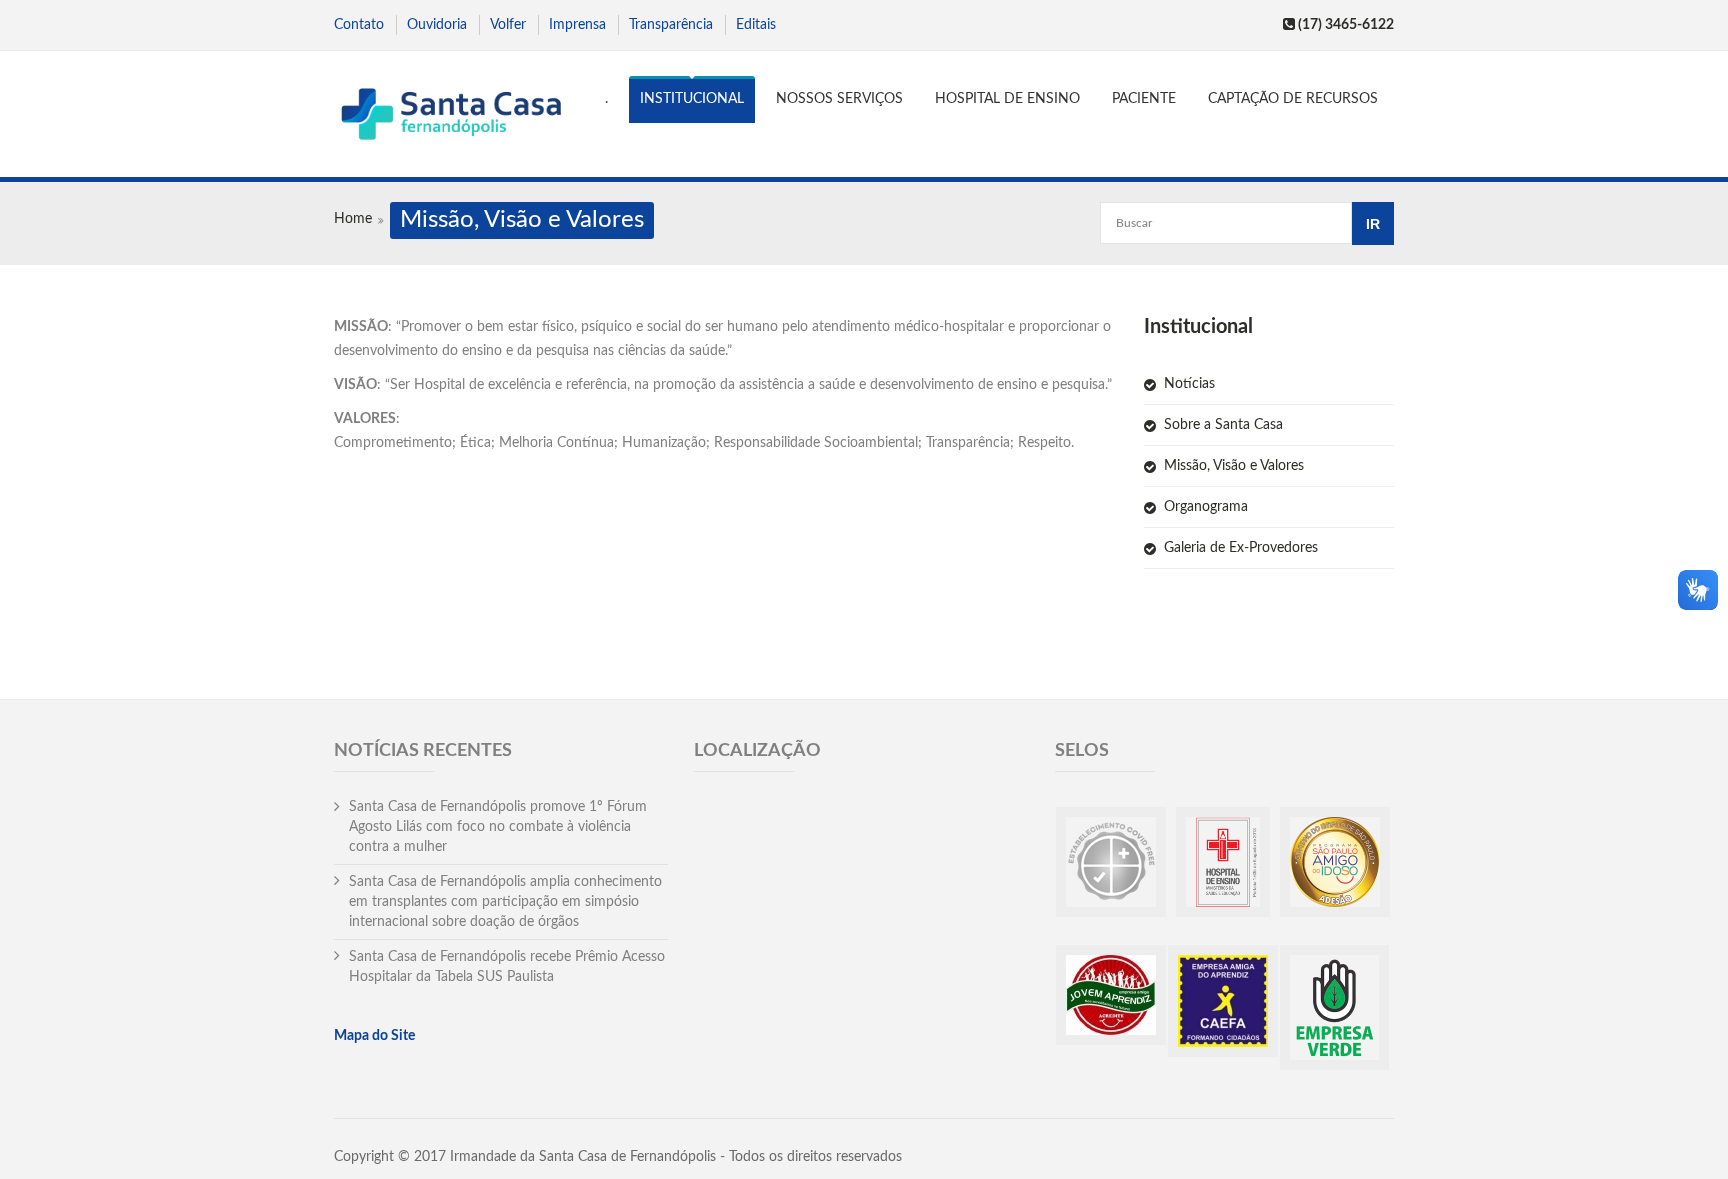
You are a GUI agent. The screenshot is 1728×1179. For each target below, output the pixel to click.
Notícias (1189, 384)
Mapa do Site (374, 1036)
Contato (359, 25)
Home (353, 219)
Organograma (1206, 507)
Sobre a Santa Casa (1223, 425)
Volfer (508, 25)
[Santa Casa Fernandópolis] (450, 116)
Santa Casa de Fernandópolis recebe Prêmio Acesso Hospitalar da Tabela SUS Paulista (507, 967)
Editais (756, 25)
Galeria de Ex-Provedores (1241, 548)
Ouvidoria (437, 25)
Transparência (671, 25)
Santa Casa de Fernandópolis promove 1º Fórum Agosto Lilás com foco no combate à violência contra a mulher (498, 827)
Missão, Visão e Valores (1234, 466)
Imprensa (577, 25)
